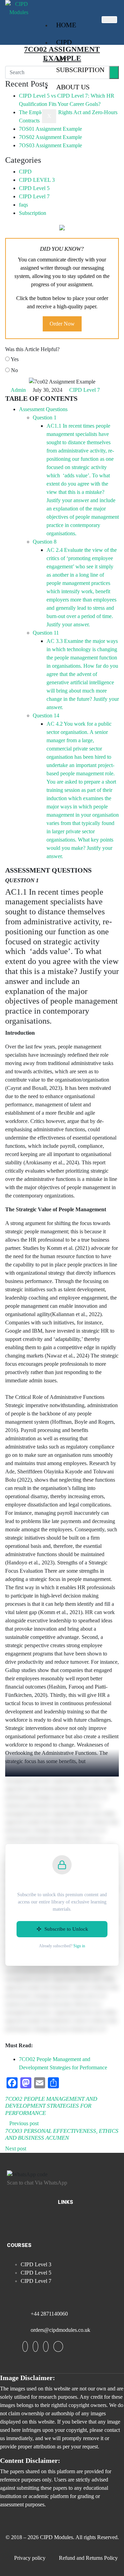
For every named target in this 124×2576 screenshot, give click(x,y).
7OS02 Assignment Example (50, 137)
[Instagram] (58, 2346)
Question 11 (46, 633)
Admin (18, 390)
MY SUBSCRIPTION (80, 64)
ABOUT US (73, 87)
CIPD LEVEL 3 (37, 180)
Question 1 (45, 417)
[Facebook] (25, 2346)
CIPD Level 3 (36, 2264)
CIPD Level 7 (34, 196)
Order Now (62, 324)
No (14, 370)
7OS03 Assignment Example (50, 145)
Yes (14, 359)
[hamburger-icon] (109, 20)
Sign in (79, 1946)
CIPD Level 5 (34, 188)
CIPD (64, 42)
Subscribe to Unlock (66, 1929)
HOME (66, 25)
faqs (23, 205)
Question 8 (45, 542)
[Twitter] (35, 2346)
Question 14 (46, 715)
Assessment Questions (43, 409)
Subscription (33, 213)
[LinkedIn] (46, 2346)
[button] (65, 2224)
